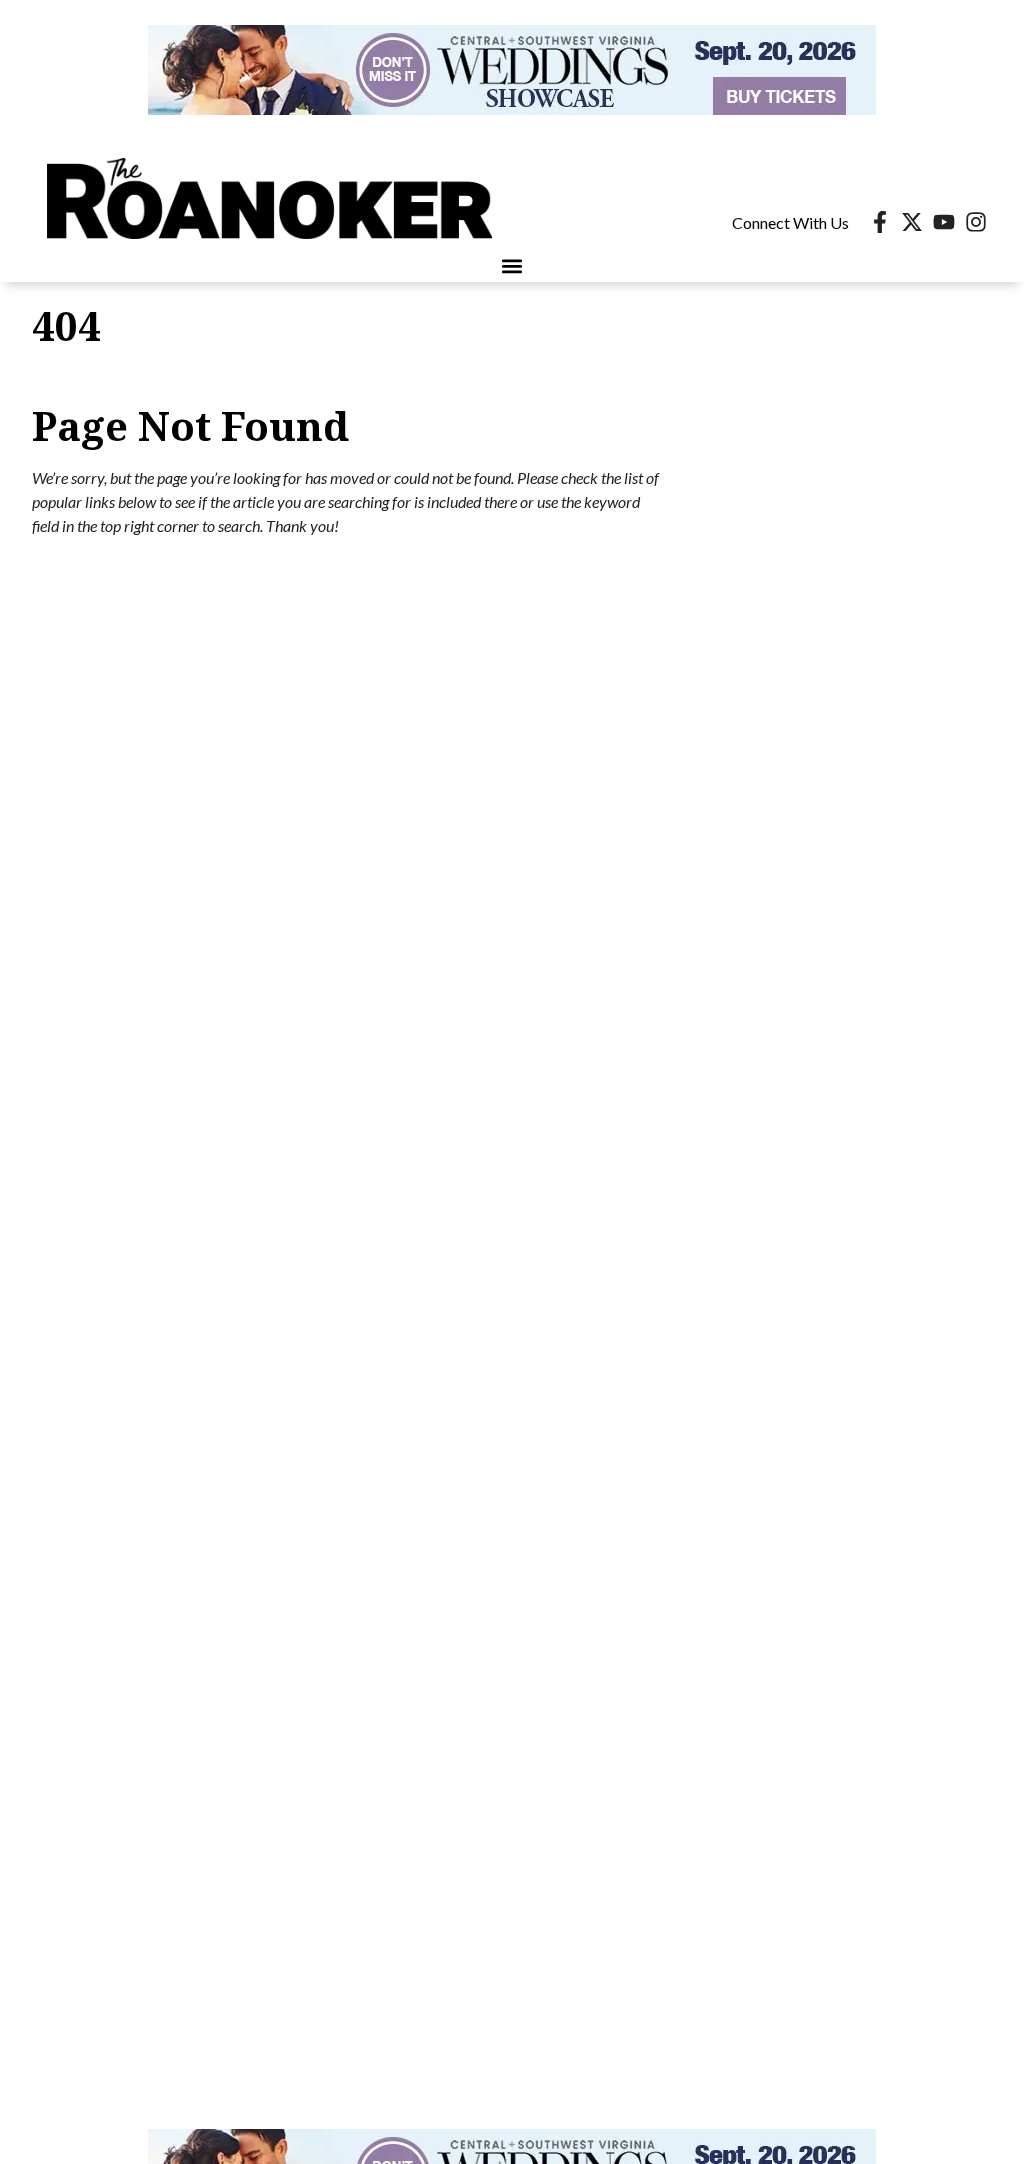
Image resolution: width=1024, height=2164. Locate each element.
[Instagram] (976, 222)
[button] (512, 265)
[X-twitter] (912, 222)
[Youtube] (944, 222)
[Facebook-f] (880, 222)
